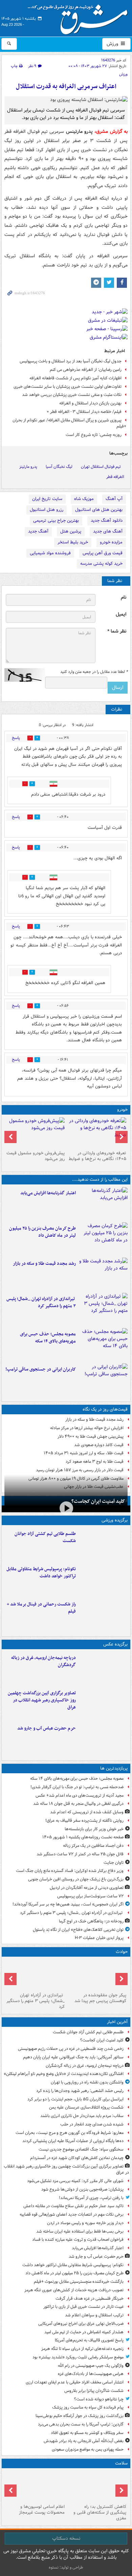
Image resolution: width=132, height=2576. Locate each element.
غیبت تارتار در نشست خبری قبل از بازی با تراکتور (83, 2307)
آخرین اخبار (117, 2022)
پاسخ (16, 738)
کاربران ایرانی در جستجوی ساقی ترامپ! (41, 1369)
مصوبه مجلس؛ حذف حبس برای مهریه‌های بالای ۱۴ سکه (48, 1338)
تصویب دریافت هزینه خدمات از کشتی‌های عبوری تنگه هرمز (74, 2290)
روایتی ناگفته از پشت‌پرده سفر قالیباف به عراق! (84, 1821)
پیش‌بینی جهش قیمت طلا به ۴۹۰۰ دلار (91, 1436)
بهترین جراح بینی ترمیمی (56, 521)
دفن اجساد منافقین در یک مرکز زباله (93, 1846)
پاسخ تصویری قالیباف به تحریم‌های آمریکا (89, 2340)
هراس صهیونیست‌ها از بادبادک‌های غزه (91, 2374)
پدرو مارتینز (28, 467)
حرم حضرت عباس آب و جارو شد (47, 1728)
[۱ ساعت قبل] (103, 1703)
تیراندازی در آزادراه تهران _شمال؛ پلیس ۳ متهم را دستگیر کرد (41, 1302)
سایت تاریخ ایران (47, 499)
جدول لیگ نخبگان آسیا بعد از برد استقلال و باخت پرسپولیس (71, 361)
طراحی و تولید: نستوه (66, 2567)
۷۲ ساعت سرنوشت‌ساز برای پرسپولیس (90, 1896)
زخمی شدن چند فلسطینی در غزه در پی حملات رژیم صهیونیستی (71, 2049)
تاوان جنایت (114, 1863)
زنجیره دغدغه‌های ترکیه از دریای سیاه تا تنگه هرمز (82, 2349)
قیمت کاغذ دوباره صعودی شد (99, 1445)
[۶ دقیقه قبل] (103, 1544)
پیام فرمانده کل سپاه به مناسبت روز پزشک (88, 2407)
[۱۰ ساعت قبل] (103, 1380)
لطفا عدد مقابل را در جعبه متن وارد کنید (94, 672)
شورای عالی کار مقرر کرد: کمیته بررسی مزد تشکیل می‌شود (75, 2181)
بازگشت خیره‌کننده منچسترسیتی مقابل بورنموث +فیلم (79, 2282)
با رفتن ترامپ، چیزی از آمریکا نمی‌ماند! (91, 2198)
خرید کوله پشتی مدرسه (101, 564)
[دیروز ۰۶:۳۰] (35, 2486)
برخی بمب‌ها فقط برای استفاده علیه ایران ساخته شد (80, 2231)
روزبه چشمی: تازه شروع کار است (94, 435)
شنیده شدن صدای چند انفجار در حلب (92, 2124)
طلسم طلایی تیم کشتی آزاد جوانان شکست (45, 1537)
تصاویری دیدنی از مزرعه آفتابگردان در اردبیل (87, 1888)
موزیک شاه (84, 499)
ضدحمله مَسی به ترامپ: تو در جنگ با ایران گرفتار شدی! (77, 1787)
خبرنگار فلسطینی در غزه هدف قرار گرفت (90, 2299)
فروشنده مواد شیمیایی (50, 553)
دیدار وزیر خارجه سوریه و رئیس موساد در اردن (85, 2223)
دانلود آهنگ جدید (107, 521)
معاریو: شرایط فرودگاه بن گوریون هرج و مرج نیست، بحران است (70, 2133)
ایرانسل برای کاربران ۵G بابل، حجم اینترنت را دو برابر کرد (75, 2099)
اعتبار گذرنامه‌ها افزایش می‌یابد (48, 1193)
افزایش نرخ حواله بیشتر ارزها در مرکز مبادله (87, 1428)
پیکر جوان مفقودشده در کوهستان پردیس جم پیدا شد (100, 1998)
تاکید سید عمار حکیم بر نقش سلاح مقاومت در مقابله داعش (73, 2206)
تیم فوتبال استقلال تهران (101, 467)
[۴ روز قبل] (35, 1133)
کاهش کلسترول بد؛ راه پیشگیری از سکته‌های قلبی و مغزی (100, 2512)
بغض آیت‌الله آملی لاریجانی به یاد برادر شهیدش (84, 2441)
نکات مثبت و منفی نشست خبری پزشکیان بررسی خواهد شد (72, 395)
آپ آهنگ (114, 499)
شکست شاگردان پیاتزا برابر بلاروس (94, 2391)
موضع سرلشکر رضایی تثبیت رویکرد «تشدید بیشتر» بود (78, 2357)
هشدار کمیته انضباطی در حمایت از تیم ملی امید (84, 2332)
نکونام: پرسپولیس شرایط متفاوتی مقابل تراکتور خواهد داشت (41, 1573)
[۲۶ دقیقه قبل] (103, 1668)
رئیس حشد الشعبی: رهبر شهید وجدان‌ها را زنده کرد (80, 2091)
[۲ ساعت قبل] (103, 1203)
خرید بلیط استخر (73, 542)
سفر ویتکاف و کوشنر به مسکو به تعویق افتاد (87, 2433)
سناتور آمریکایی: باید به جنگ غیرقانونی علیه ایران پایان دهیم (73, 2057)
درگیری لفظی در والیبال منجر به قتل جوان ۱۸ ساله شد (78, 1804)
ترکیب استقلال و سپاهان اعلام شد (94, 2315)
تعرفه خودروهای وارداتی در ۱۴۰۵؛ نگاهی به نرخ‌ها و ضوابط (97, 1156)
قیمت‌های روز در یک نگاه (105, 1409)
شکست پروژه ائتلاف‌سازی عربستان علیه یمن (86, 2107)
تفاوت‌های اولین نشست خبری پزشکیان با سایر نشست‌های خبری (68, 387)
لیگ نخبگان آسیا (59, 467)
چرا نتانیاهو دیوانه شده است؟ (99, 2399)
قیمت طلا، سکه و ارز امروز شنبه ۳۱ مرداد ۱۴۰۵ (84, 1453)
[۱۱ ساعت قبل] (103, 1615)
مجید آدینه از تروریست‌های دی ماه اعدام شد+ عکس (80, 1795)
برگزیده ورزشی (115, 1520)
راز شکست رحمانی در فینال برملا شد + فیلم (41, 1608)
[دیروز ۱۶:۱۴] (97, 1133)
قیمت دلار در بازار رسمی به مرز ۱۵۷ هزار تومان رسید (80, 1470)
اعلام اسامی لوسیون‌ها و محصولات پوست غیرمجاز (42, 2510)
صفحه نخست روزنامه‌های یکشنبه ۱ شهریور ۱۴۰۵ (83, 1837)
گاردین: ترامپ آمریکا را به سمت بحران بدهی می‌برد (81, 2424)
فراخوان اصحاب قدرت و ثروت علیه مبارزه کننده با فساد (78, 2240)
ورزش (113, 44)
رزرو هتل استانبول (47, 510)
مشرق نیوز (80, 17)
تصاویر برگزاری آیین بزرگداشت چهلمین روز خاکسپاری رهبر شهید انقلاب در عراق (42, 1700)
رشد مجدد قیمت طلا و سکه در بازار (44, 1264)
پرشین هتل (71, 531)
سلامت (121, 2463)
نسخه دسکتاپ (66, 2538)
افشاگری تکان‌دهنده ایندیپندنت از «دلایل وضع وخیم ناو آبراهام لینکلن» (64, 2074)
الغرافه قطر (115, 477)
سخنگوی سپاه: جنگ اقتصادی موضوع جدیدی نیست (81, 2149)
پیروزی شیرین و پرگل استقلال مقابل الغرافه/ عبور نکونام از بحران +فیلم (69, 423)
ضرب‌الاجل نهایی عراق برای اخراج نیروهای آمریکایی (81, 2324)
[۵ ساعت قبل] (103, 1274)
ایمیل (121, 614)
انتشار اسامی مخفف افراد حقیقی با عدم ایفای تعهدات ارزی (75, 2382)
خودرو (122, 1110)
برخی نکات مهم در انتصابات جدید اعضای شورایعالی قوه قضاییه (72, 2214)
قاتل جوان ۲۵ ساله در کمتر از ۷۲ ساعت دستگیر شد (80, 1854)
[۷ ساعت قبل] (103, 1309)
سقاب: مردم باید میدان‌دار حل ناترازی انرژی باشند (82, 2116)
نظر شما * (117, 631)
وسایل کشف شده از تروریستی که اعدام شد (87, 1812)
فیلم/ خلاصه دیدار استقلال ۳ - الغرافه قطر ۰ (84, 412)
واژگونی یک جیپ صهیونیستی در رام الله (91, 2366)
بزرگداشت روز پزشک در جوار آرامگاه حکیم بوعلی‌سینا (80, 2416)
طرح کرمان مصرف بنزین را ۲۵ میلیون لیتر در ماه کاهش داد (42, 1232)
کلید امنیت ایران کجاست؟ (98, 1501)
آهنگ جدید (38, 531)
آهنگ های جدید (108, 531)
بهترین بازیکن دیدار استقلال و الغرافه (90, 403)
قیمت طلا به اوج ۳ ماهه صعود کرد (95, 1462)
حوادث (122, 1952)
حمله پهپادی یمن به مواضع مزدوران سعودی (88, 2449)
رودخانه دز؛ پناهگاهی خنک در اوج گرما (91, 1921)
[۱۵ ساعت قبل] (97, 2486)
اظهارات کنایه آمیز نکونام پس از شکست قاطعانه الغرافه (75, 378)
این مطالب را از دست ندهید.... (100, 1180)
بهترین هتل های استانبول (99, 510)
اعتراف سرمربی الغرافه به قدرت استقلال (66, 87)
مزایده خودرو (111, 542)
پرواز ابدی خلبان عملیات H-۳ (99, 1938)
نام (124, 597)
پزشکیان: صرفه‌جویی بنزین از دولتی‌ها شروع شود (82, 2189)
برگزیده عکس (115, 1644)
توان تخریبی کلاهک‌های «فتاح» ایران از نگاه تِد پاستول (78, 1930)
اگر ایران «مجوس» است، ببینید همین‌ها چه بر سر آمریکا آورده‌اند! (68, 1904)
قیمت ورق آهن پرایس (103, 553)
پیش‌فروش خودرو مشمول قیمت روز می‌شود (36, 1156)
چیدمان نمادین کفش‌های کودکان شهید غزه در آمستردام (77, 2158)
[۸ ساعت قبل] (103, 1344)
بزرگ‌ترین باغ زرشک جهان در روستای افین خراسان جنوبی (76, 1879)
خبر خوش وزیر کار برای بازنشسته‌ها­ (94, 1829)
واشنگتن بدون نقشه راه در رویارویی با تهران (87, 2082)
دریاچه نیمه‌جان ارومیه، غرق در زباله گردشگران (43, 1661)
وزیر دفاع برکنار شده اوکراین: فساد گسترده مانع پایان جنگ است (70, 1871)
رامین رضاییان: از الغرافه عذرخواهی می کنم (86, 370)
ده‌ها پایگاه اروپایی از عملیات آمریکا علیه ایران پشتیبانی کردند (73, 2141)
